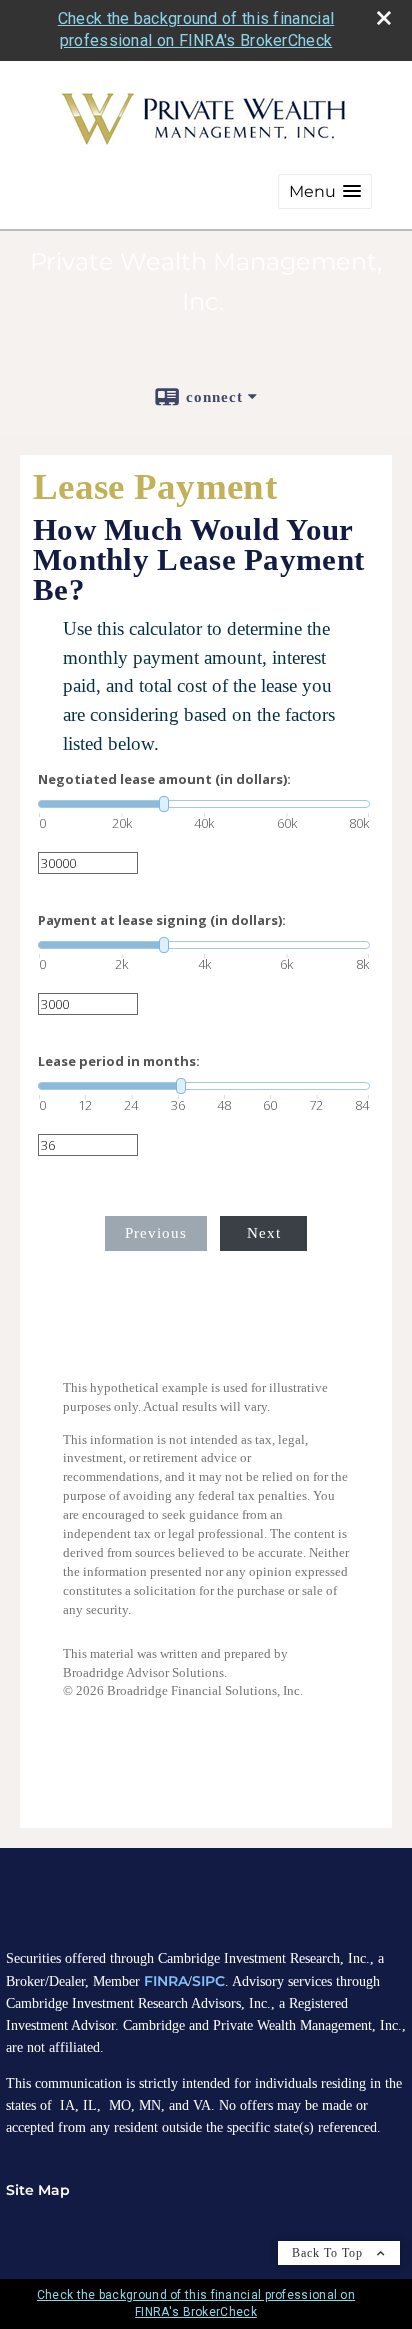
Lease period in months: (119, 1061)
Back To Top (329, 2253)
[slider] (204, 804)
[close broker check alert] (384, 18)
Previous (156, 1233)
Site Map (38, 2190)
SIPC (208, 1981)
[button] (325, 191)
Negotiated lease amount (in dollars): (164, 779)
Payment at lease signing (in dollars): (162, 920)
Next (264, 1233)
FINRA (166, 1981)
